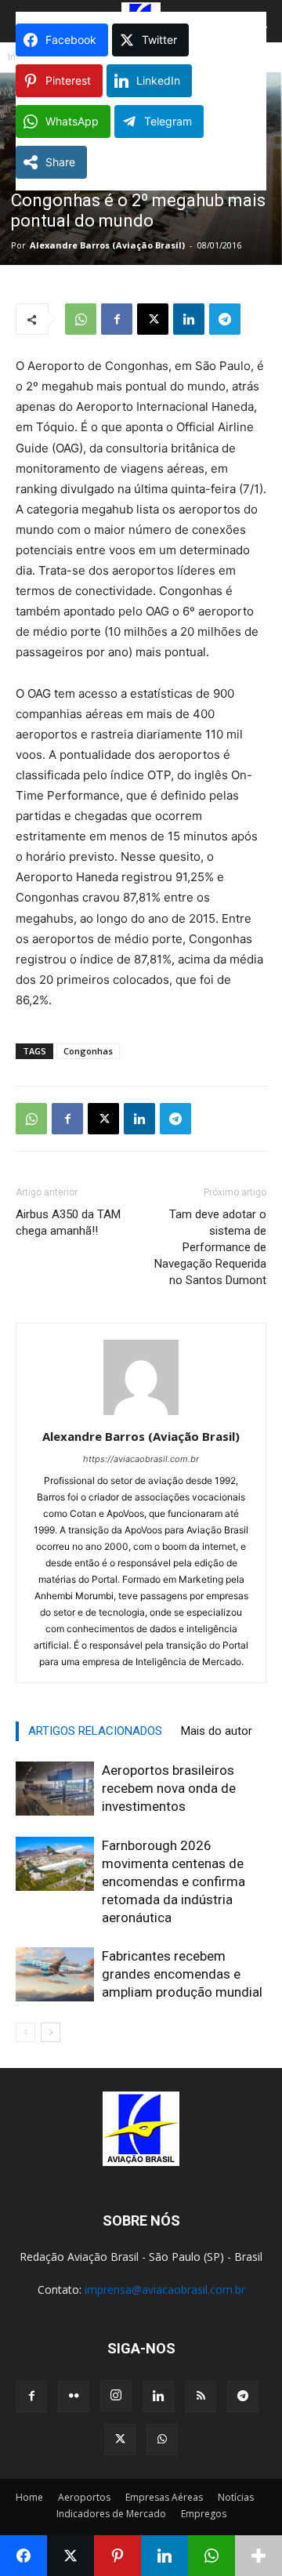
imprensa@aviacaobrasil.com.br (165, 2289)
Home (29, 2497)
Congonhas (88, 1051)
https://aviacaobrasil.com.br (141, 1459)
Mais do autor (217, 1731)
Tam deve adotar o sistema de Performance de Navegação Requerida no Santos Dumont (210, 1247)
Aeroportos (84, 2497)
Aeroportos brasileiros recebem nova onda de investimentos (169, 1788)
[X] (153, 319)
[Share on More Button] (258, 2556)
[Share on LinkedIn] (164, 2556)
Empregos (204, 2514)
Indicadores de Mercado (111, 2514)
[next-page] (51, 2032)
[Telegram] (225, 319)
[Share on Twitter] (70, 2556)
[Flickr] (74, 2396)
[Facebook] (117, 319)
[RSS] (201, 2396)
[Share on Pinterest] (117, 2556)
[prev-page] (25, 2032)
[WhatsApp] (81, 319)
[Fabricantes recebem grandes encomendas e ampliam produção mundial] (55, 1974)
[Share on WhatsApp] (211, 2556)
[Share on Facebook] (23, 2556)
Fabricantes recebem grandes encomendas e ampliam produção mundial (182, 1974)
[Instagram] (116, 2396)
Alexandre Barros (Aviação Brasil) (107, 245)
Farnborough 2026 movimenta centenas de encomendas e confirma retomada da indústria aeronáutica (174, 1881)
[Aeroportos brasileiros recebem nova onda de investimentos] (55, 1789)
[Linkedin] (189, 319)
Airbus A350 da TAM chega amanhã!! (68, 1223)
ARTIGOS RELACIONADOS (95, 1731)
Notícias (236, 2497)
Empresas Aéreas (164, 2497)
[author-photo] (141, 1415)
